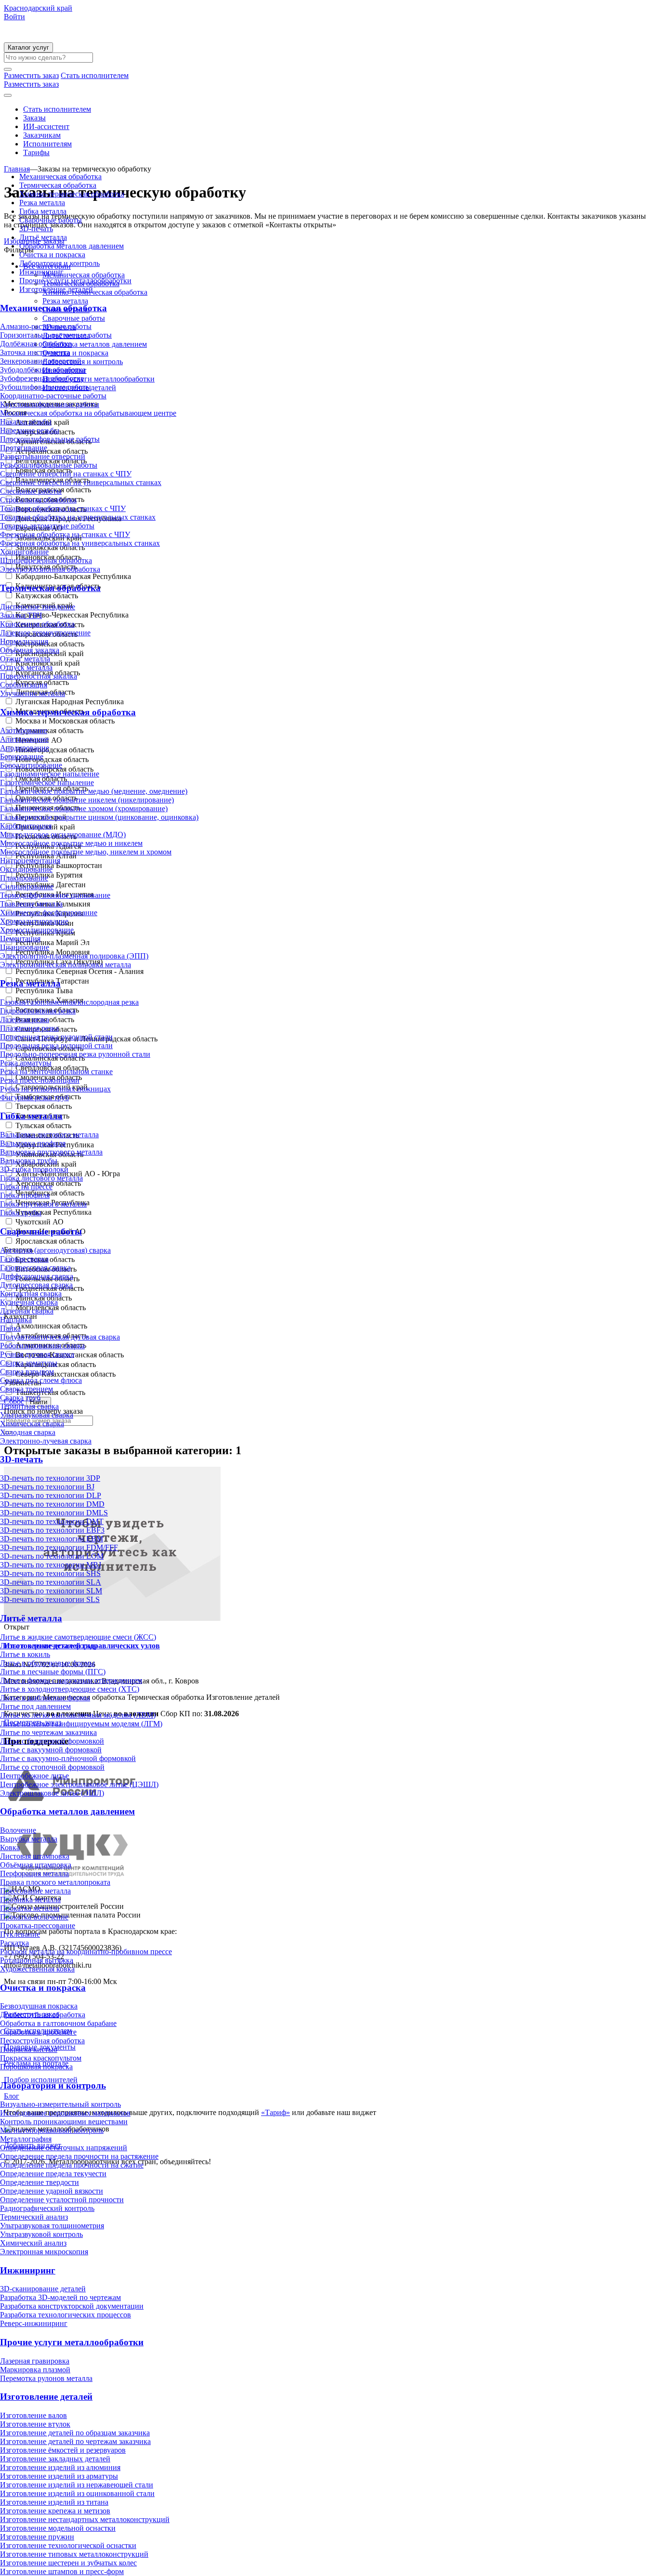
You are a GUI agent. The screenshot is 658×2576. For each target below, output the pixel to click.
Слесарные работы (31, 491)
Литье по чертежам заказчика (48, 1732)
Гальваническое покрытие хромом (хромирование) (84, 808)
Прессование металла (35, 1891)
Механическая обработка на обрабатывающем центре (88, 413)
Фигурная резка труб (34, 1097)
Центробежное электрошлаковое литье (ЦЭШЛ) (79, 1784)
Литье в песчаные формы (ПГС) (53, 1672)
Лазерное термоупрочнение (45, 633)
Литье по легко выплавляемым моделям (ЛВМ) (78, 1715)
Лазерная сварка (27, 1311)
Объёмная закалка (30, 650)
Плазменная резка (29, 1028)
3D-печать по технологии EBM (52, 1539)
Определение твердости (39, 2182)
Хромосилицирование (37, 930)
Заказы (34, 118)
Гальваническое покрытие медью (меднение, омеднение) (94, 791)
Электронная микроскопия (44, 2252)
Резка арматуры (26, 1063)
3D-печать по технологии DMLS (54, 1513)
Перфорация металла (34, 1873)
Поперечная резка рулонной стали (56, 1037)
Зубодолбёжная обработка (43, 370)
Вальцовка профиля (33, 1143)
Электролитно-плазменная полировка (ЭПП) (74, 956)
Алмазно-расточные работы (46, 326)
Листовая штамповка (35, 1856)
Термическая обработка (58, 185)
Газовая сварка (24, 1259)
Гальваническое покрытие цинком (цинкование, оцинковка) (99, 817)
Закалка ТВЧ (21, 615)
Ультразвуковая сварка (37, 1415)
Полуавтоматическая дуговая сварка (60, 1337)
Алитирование (24, 739)
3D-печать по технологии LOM (52, 1556)
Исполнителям (47, 144)
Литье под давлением (35, 1706)
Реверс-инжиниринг (34, 2323)
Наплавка (16, 1320)
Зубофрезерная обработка (42, 378)
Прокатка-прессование (38, 1925)
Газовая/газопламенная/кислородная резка (69, 1002)
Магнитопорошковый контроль (52, 2130)
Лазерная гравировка (35, 2361)
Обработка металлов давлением (72, 246)
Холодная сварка (28, 1432)
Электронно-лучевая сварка (46, 1441)
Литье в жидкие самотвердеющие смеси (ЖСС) (78, 1637)
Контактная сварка (31, 1294)
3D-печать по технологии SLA (51, 1582)
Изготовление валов (33, 2415)
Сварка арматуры (29, 1363)
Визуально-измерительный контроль (60, 2104)
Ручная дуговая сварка (37, 1354)
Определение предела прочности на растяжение (79, 2156)
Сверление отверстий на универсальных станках (81, 482)
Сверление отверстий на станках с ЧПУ (66, 474)
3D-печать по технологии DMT (52, 1521)
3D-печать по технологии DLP (51, 1495)
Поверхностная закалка (39, 676)
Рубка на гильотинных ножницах (55, 1089)
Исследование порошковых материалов (65, 2113)
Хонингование (24, 552)
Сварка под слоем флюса (41, 1380)
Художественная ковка (37, 1969)
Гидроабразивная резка (38, 1011)
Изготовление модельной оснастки (58, 2528)
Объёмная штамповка (36, 1865)
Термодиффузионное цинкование (55, 895)
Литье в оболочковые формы (47, 1663)
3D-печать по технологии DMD (52, 1504)
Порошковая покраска (36, 2067)
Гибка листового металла (41, 1178)
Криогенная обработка (37, 624)
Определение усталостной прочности (62, 2200)
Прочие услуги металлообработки (75, 281)
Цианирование (25, 947)
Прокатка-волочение (34, 1917)
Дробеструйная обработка (43, 2015)
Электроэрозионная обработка (50, 569)
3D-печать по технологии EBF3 (52, 1530)
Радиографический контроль (47, 2208)
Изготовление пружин (37, 2537)
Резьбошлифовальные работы (49, 465)
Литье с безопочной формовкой (52, 1741)
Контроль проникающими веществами (64, 2122)
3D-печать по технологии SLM (51, 1591)
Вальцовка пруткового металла (51, 1152)
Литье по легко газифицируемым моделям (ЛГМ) (81, 1724)
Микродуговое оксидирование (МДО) (63, 835)
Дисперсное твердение (38, 607)
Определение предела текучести (53, 2174)
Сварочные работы (51, 220)
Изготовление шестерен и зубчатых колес (68, 2563)
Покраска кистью (29, 2049)
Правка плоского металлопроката (55, 1882)
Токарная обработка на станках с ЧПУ (63, 508)
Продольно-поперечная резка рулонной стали (75, 1054)
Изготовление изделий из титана (54, 2502)
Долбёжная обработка (36, 344)
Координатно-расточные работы (53, 396)
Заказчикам (42, 135)
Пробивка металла (30, 1899)
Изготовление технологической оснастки (68, 2545)
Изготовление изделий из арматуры (59, 2476)
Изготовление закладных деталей (55, 2459)
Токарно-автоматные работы (47, 526)
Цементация (20, 939)
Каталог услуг (28, 47)
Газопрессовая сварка (35, 1268)
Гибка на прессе (26, 1187)
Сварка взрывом (27, 1372)
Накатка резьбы (26, 422)
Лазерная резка (25, 1019)
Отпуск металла (26, 667)
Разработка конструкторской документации (72, 2306)
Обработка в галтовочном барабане (58, 2023)
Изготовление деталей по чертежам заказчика (75, 2441)
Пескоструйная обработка (42, 2041)
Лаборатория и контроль (59, 263)
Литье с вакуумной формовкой (51, 1750)
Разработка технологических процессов (66, 2315)
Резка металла (42, 203)
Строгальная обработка (38, 500)
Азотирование (24, 730)
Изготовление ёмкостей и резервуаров (63, 2450)
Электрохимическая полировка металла (66, 965)
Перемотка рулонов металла (46, 2378)
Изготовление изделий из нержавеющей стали (77, 2485)
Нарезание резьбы (30, 430)
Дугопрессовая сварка (36, 1285)
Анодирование (25, 748)
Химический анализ (33, 2243)
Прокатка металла (30, 1908)
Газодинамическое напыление (50, 774)
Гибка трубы (21, 1213)
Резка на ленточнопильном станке (56, 1071)
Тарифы (36, 152)
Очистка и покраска (52, 255)
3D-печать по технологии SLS (50, 1599)
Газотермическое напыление (47, 782)
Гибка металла (43, 211)
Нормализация (24, 641)
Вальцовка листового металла (49, 1135)
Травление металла (31, 904)
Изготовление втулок (35, 2424)
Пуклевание (20, 1934)
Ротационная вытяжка (37, 1960)
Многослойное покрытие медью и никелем (71, 843)
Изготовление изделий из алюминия (60, 2467)
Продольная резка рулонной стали (56, 1045)
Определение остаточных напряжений (64, 2148)
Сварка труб (20, 1398)
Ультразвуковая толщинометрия (52, 2226)
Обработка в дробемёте (38, 2032)
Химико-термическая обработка (72, 194)
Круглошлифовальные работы (50, 404)
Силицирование (27, 887)
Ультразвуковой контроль (41, 2234)
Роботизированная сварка (42, 1346)
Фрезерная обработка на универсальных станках (80, 543)
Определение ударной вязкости (52, 2191)
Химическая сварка (32, 1424)
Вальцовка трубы (29, 1161)
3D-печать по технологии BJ (47, 1487)
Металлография (26, 2139)
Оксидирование (26, 869)
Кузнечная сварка (29, 1302)
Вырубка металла (29, 1839)
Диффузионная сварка (37, 1276)
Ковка (10, 1847)
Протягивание (24, 448)
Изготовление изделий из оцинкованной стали (77, 2493)
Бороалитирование (31, 765)
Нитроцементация (30, 861)
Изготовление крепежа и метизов (55, 2511)
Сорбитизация (24, 685)
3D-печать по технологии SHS (50, 1573)
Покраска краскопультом (41, 2058)
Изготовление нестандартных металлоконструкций (85, 2519)
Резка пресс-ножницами (40, 1080)
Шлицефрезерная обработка (46, 560)
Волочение (18, 1830)
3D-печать (36, 229)
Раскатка (14, 1943)
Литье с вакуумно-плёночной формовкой (68, 1758)
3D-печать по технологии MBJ (51, 1565)
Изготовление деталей (56, 289)
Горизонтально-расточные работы (56, 335)
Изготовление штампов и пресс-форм (62, 2571)
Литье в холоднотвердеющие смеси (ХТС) (70, 1689)
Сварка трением (26, 1389)
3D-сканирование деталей (43, 2289)
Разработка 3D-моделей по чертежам (60, 2297)
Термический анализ (34, 2217)
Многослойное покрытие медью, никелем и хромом (86, 852)
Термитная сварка (29, 1406)
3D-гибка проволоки (34, 1169)
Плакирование (24, 878)
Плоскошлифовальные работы (50, 439)
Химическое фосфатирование (49, 913)
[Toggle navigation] (8, 95)
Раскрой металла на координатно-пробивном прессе (86, 1952)
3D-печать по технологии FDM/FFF (59, 1547)
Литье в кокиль (25, 1654)
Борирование (22, 756)
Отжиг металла (25, 659)
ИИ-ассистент (46, 126)
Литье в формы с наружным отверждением (71, 1680)
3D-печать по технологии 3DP (50, 1478)
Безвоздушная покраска (39, 2006)
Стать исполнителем (57, 109)
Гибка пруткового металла (43, 1204)
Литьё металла (43, 237)
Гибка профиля (25, 1195)
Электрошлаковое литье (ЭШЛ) (52, 1793)
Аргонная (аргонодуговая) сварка (55, 1250)
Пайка (10, 1328)
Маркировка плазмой (35, 2370)
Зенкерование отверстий (41, 361)
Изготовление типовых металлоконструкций (74, 2554)
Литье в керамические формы (49, 1646)
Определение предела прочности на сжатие (72, 2165)
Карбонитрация (26, 826)
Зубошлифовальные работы (46, 387)
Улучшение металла (33, 693)
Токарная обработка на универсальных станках (78, 517)
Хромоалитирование (34, 921)
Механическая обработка (60, 177)
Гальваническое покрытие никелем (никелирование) (87, 800)
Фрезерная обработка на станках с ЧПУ (65, 534)
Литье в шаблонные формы (45, 1698)
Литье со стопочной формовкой (52, 1767)
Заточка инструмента (35, 352)
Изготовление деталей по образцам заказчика (75, 2433)
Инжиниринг (41, 272)
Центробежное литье (34, 1776)
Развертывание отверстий (43, 456)
